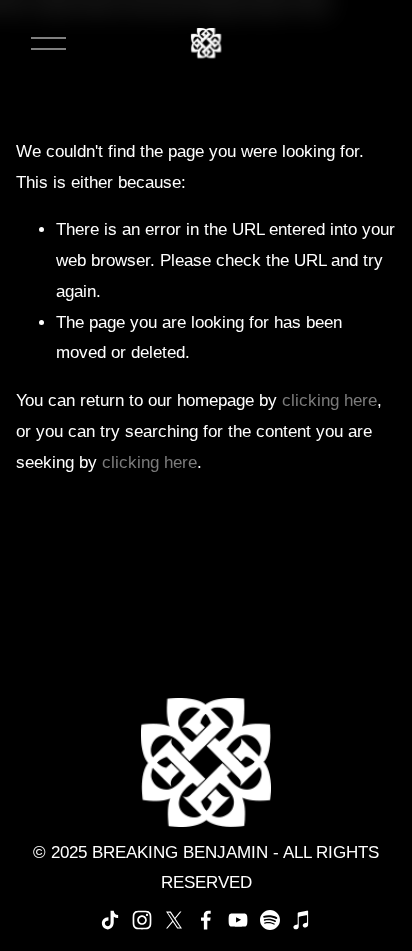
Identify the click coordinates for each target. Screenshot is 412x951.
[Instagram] (142, 920)
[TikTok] (110, 920)
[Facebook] (206, 920)
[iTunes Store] (302, 920)
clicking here (329, 400)
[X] (174, 920)
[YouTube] (238, 920)
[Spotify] (270, 920)
